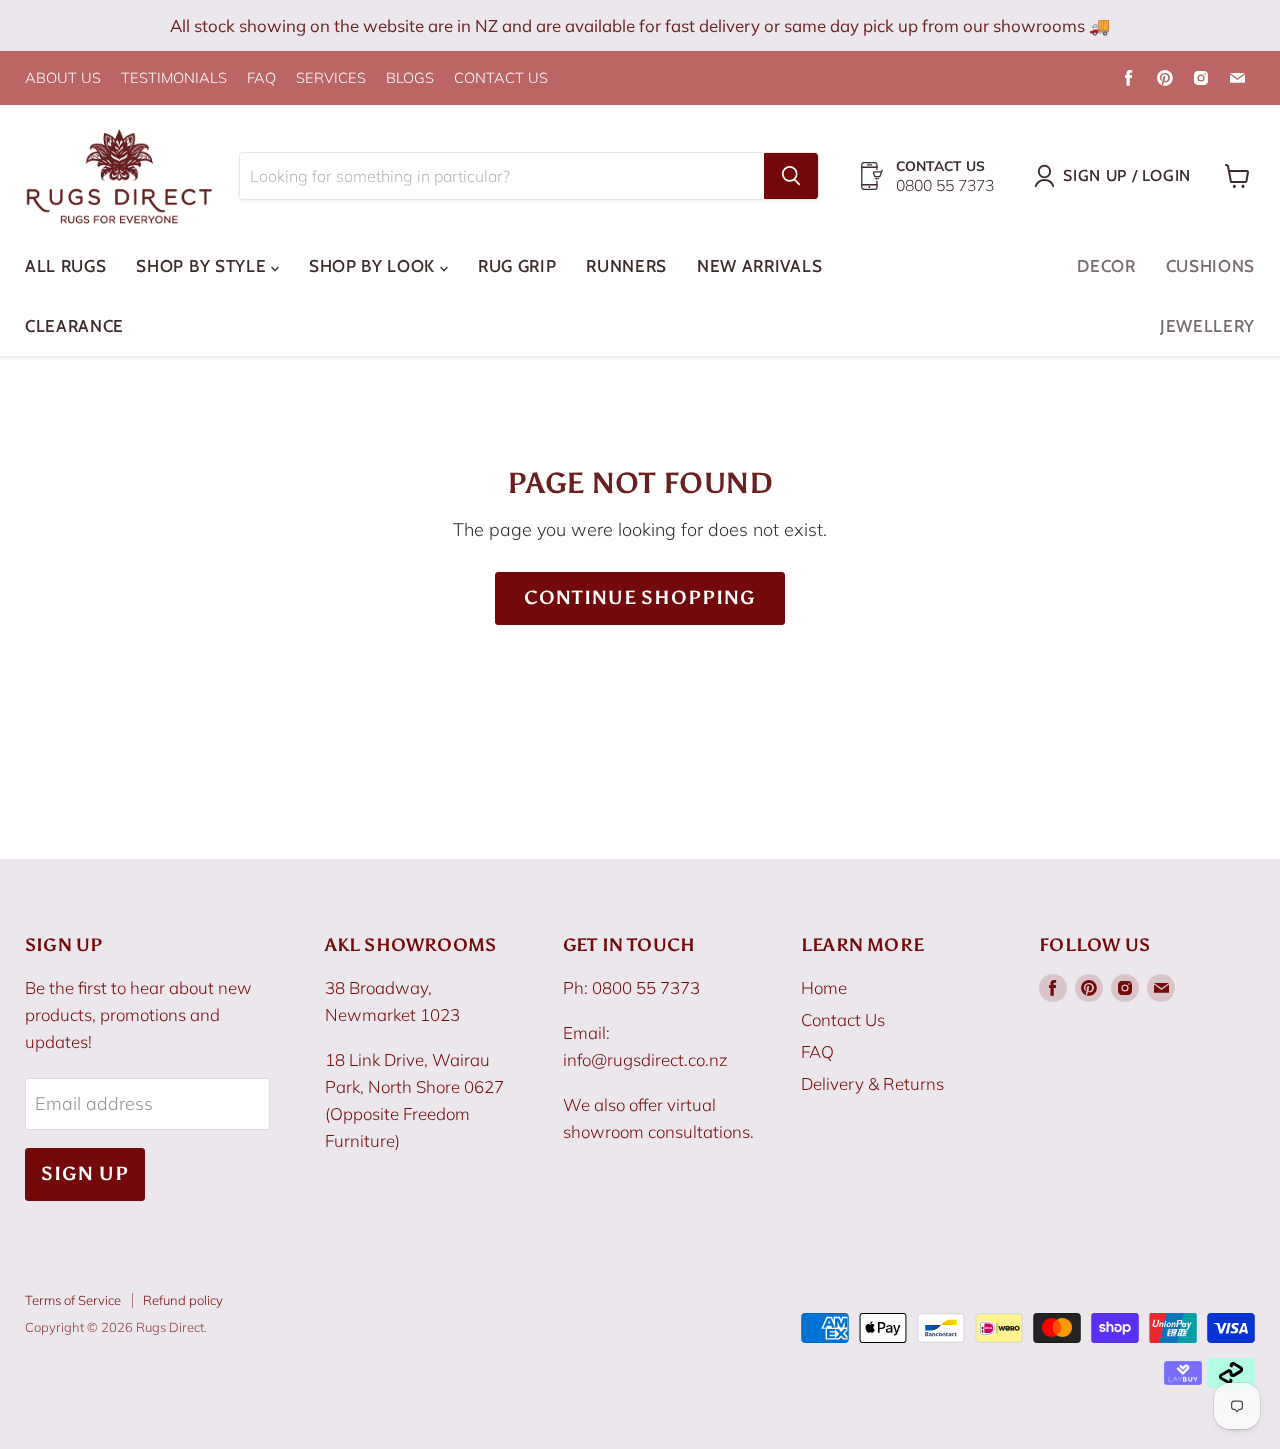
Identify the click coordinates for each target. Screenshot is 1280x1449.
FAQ (261, 78)
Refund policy (183, 1300)
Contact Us (843, 1019)
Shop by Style (203, 266)
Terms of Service (73, 1300)
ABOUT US (63, 78)
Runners (626, 266)
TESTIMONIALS (174, 78)
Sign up (85, 1173)
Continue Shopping (640, 597)
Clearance (74, 326)
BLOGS (410, 78)
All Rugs (65, 266)
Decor (1106, 266)
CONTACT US (501, 78)
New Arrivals (759, 266)
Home (824, 987)
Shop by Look (374, 266)
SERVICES (331, 78)
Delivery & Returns (872, 1083)
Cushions (1210, 266)
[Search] (791, 176)
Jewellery (1207, 326)
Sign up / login (1127, 175)
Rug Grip (517, 266)
